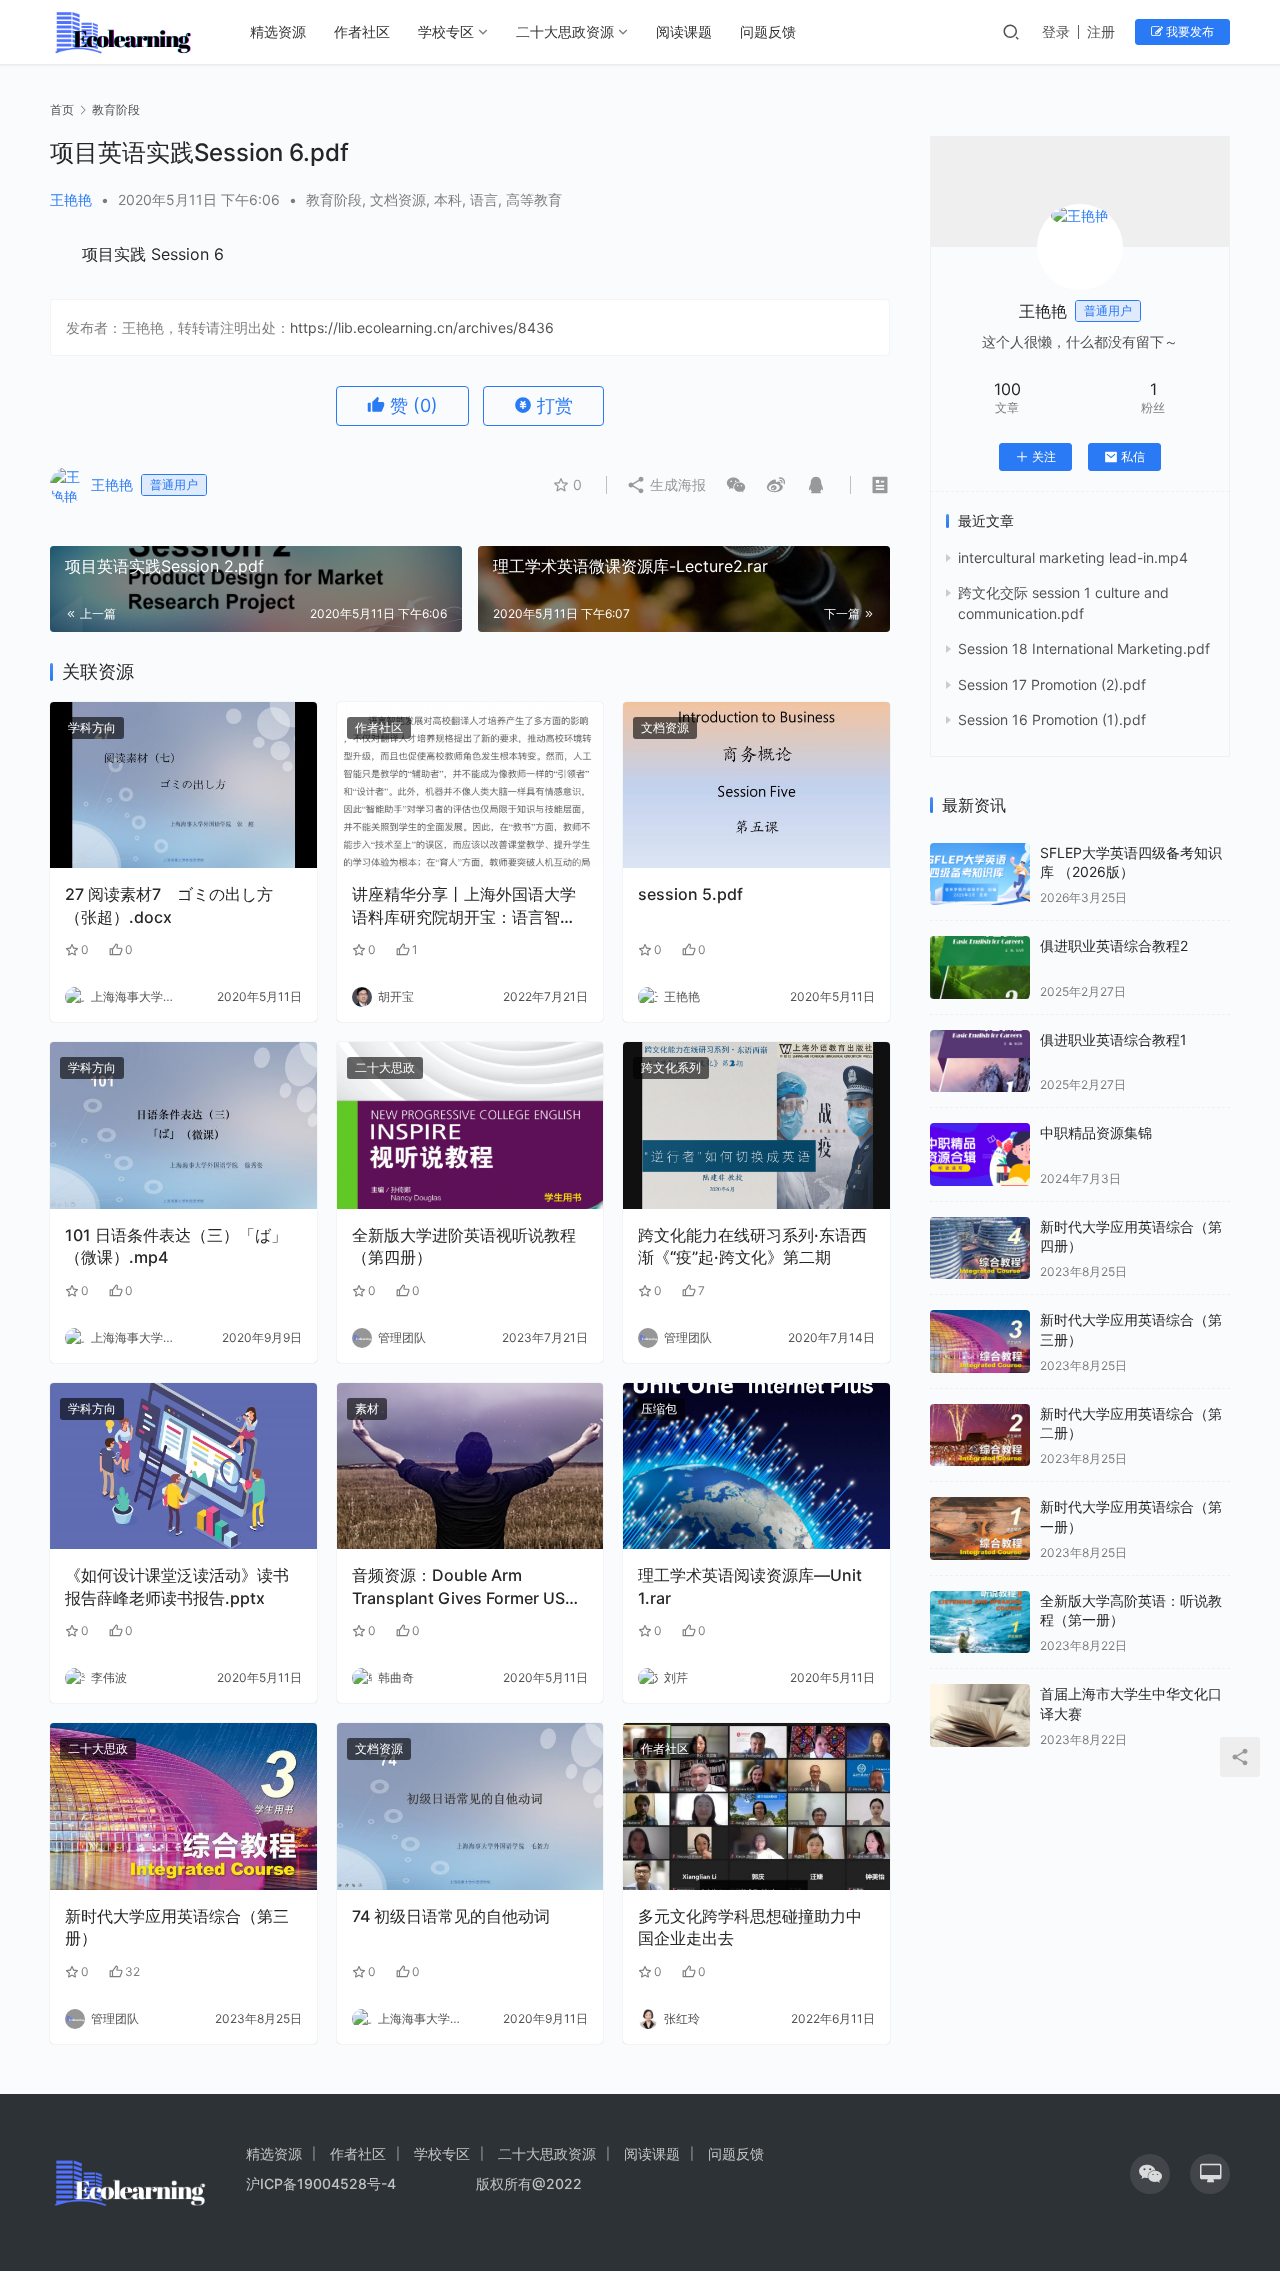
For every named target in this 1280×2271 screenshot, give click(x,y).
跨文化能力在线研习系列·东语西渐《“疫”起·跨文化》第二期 (752, 1246)
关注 (1044, 456)
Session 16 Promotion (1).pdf (1052, 719)
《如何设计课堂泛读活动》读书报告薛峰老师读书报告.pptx (177, 1586)
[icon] (1150, 2174)
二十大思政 (385, 1067)
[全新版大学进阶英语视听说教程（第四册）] (470, 1125)
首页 (62, 109)
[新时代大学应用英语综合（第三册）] (183, 1806)
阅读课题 (684, 31)
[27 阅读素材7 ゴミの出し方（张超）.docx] (183, 785)
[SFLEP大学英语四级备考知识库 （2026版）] (980, 874)
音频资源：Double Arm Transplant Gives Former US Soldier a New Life (458, 1587)
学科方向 (92, 727)
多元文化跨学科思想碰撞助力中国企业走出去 (750, 1927)
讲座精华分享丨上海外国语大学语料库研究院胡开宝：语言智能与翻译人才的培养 (464, 906)
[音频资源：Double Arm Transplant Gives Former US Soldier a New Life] (470, 1466)
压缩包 (659, 1408)
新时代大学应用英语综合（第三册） (177, 1927)
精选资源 (278, 31)
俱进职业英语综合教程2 (1114, 945)
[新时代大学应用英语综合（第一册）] (980, 1528)
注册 (1101, 31)
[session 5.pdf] (756, 785)
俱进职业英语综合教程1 (1113, 1039)
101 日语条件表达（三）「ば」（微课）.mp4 (176, 1246)
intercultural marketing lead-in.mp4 (1073, 557)
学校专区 (446, 31)
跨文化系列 (671, 1067)
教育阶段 (334, 199)
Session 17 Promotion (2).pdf (1052, 684)
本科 (448, 199)
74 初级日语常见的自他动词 (451, 1916)
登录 (1056, 31)
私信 (1133, 456)
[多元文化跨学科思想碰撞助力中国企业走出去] (756, 1806)
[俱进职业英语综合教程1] (980, 1061)
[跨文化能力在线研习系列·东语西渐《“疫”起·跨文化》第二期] (756, 1125)
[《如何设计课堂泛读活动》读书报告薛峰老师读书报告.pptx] (183, 1466)
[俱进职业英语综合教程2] (980, 967)
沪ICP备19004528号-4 (323, 2183)
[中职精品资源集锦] (980, 1154)
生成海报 (676, 484)
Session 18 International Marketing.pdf (1084, 648)
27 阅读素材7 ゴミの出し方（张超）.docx (169, 905)
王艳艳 (71, 199)
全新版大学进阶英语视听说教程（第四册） (464, 1246)
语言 (484, 199)
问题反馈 (768, 31)
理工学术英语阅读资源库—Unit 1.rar (750, 1586)
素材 (367, 1408)
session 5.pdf (690, 894)
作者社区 (362, 31)
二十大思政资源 (565, 31)
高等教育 (534, 199)
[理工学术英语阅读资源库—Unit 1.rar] (756, 1466)
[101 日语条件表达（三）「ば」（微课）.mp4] (183, 1125)
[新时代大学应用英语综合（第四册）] (980, 1248)
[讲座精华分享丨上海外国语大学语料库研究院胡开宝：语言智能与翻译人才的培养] (470, 785)
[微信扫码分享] (736, 485)
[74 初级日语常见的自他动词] (470, 1806)
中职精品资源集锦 (1096, 1132)
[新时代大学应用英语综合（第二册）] (980, 1435)
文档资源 (398, 199)
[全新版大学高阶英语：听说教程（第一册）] (980, 1622)
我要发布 (1188, 31)
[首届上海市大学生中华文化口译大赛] (980, 1715)
